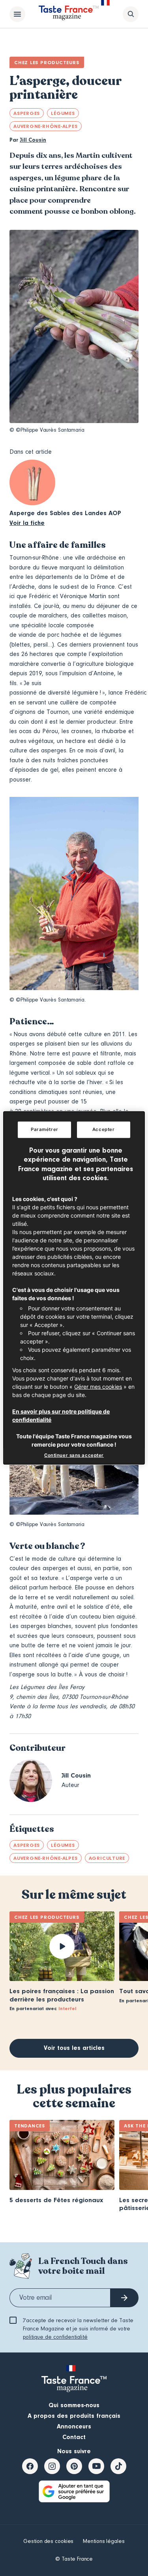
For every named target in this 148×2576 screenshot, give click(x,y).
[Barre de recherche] (131, 14)
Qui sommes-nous (74, 2405)
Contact (74, 2437)
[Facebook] (30, 2466)
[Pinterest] (74, 2466)
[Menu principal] (17, 14)
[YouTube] (96, 2466)
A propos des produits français (74, 2416)
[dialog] (74, 1288)
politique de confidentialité (55, 2337)
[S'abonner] (124, 2298)
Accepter (104, 1129)
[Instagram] (52, 2466)
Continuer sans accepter (74, 1455)
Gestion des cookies (48, 2541)
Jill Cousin (33, 140)
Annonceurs (74, 2426)
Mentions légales (104, 2541)
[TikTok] (118, 2466)
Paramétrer (45, 1129)
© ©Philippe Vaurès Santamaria (47, 430)
